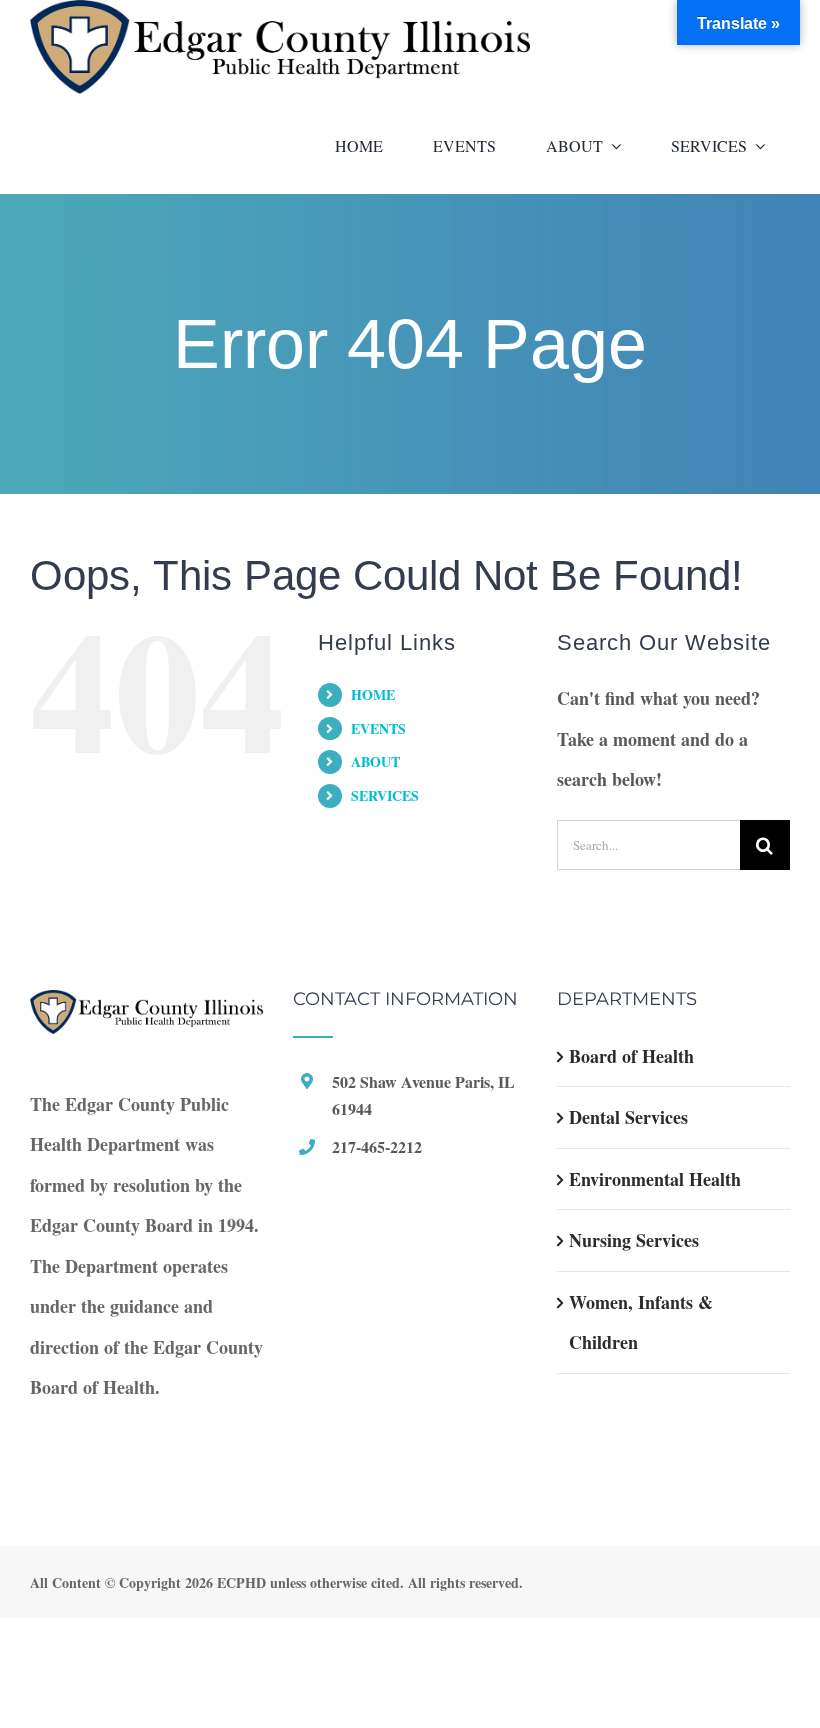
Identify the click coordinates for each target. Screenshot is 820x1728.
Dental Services (628, 1117)
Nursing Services (634, 1240)
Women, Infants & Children (641, 1322)
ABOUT (375, 761)
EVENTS (378, 728)
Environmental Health (655, 1179)
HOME (373, 694)
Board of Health (631, 1056)
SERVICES (385, 795)
